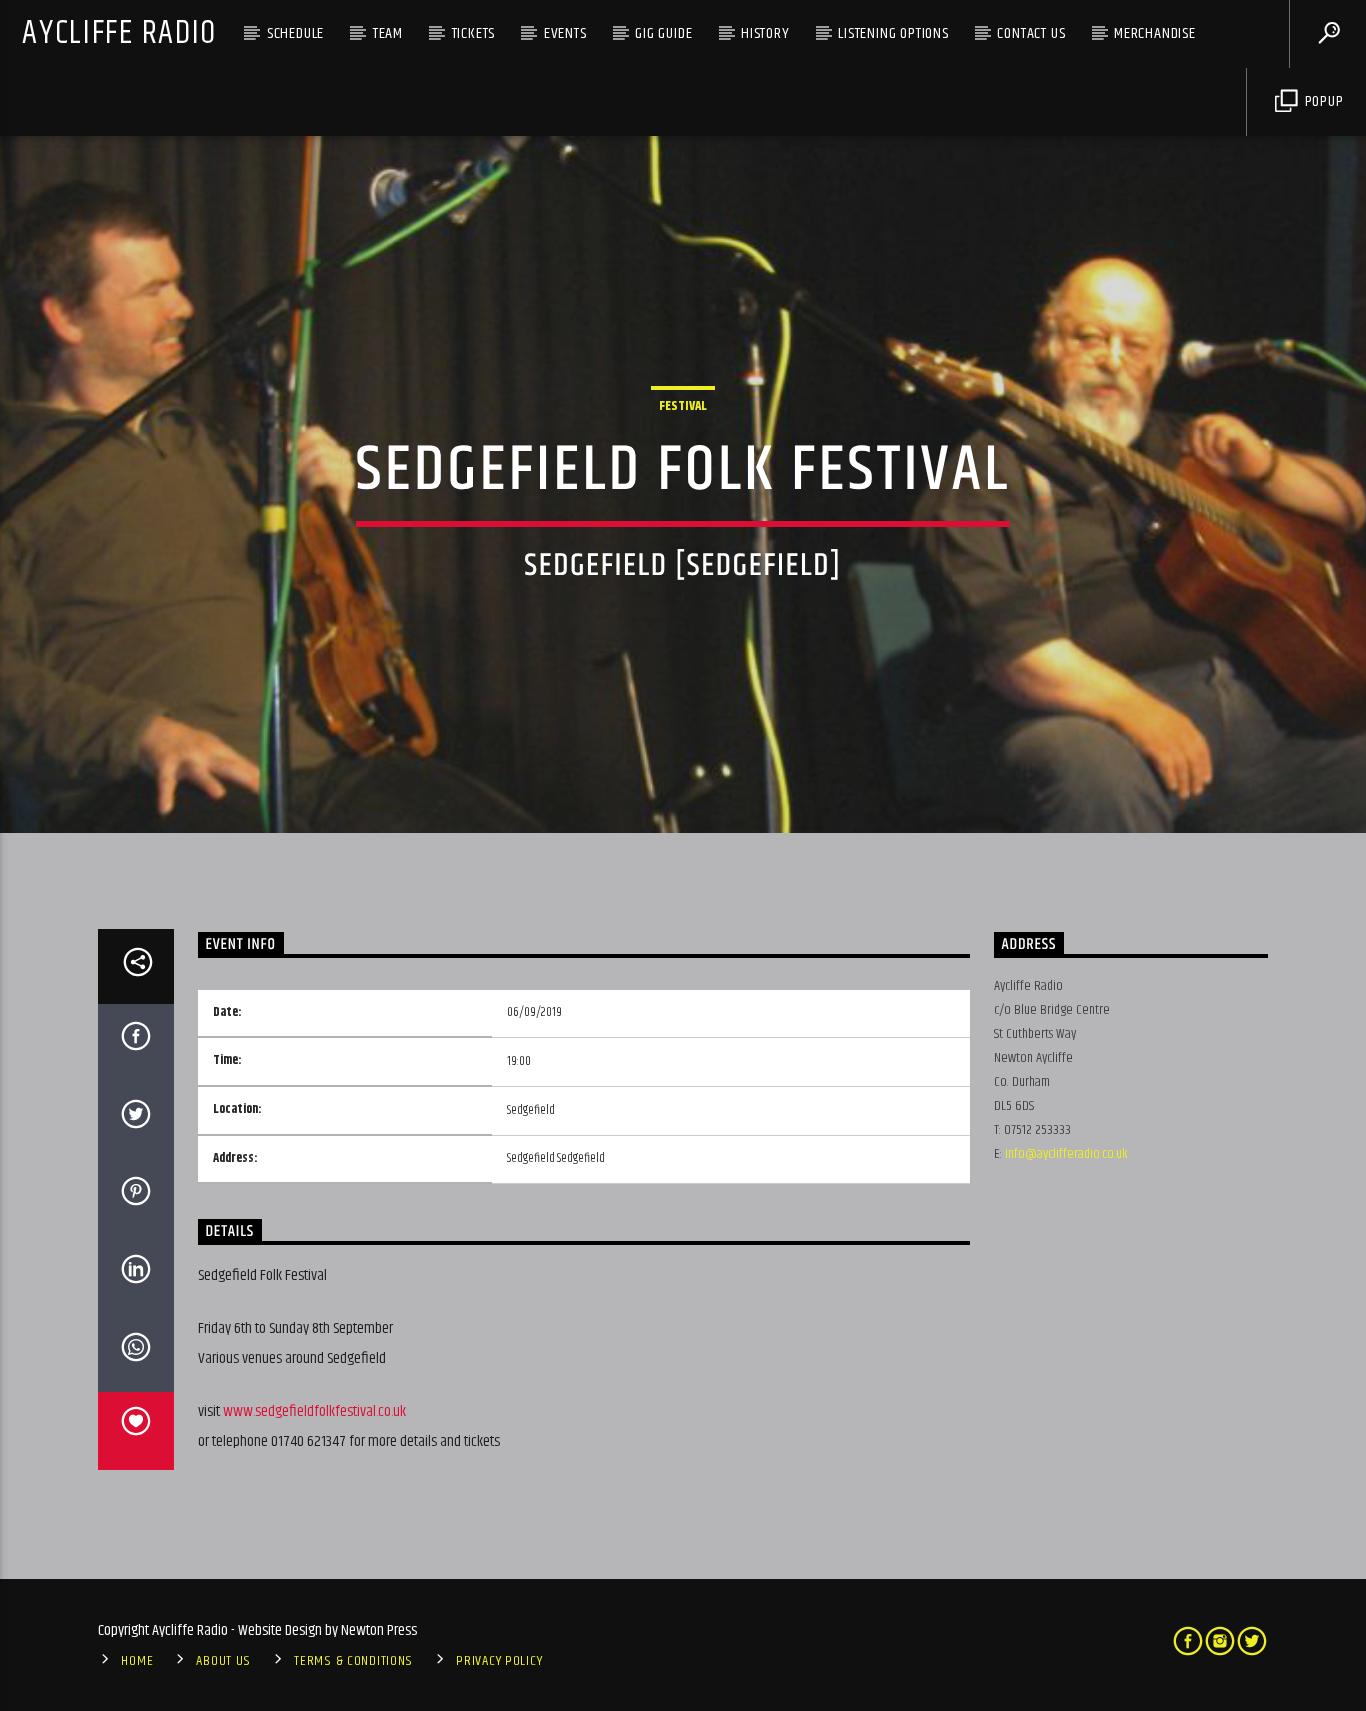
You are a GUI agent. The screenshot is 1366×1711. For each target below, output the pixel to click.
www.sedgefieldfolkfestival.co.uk (314, 1411)
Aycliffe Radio (119, 33)
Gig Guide (663, 33)
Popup (1322, 101)
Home (137, 1661)
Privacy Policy (499, 1661)
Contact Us (1031, 33)
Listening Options (893, 33)
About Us (223, 1661)
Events (565, 33)
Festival (683, 406)
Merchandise (1155, 33)
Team (388, 33)
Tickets (474, 33)
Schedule (295, 33)
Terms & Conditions (353, 1661)
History (765, 33)
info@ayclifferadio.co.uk (1066, 1154)
